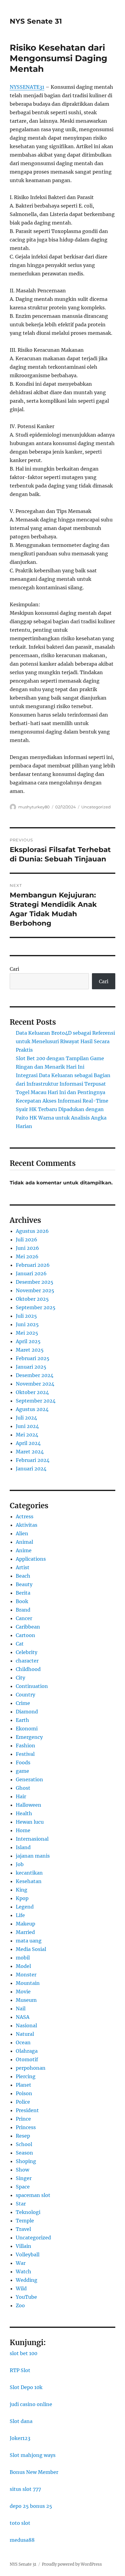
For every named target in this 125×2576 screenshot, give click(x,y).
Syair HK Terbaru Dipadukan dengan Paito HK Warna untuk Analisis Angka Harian (61, 1118)
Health (24, 1813)
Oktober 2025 (32, 1299)
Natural (25, 2034)
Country (25, 1695)
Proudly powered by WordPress (72, 2564)
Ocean (23, 2042)
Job (20, 1864)
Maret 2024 (30, 1452)
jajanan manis (33, 1856)
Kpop (22, 1898)
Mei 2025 (27, 1333)
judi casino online (31, 2404)
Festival (25, 1754)
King (22, 1890)
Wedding (27, 2280)
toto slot (20, 2523)
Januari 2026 (31, 1273)
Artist (23, 1567)
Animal (24, 1542)
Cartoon (25, 1635)
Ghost (23, 1788)
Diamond (27, 1712)
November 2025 (35, 1290)
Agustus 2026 (32, 1231)
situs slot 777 (25, 2489)
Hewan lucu (30, 1822)
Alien (22, 1533)
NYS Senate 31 (36, 21)
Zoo (20, 2305)
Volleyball (28, 2255)
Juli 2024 (26, 1418)
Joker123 (20, 2438)
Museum (26, 2000)
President (27, 2110)
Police (23, 2102)
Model (23, 1966)
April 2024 (28, 1443)
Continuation (32, 1686)
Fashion (25, 1746)
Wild (21, 2288)
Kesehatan (29, 1881)
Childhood (28, 1669)
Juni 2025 (27, 1324)
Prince (23, 2119)
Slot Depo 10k (26, 2387)
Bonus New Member (34, 2472)
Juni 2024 (27, 1426)
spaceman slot (33, 2195)
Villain (24, 2246)
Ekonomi (27, 1729)
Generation (29, 1779)
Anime (24, 1550)
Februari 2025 (33, 1358)
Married (25, 1932)
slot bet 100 (24, 2353)
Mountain (28, 1983)
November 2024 (35, 1384)
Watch (24, 2271)
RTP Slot (20, 2370)
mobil (23, 1958)
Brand (23, 1610)
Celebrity (27, 1652)
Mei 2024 (27, 1435)
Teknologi (28, 2212)
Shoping (26, 2161)
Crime (23, 1703)
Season (24, 2153)
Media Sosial (31, 1949)
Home (23, 1830)
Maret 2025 (30, 1350)
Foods (23, 1762)
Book (22, 1601)
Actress (25, 1516)
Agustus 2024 (32, 1409)
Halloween (29, 1805)
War (21, 2263)
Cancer (24, 1618)
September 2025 (36, 1307)
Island (23, 1847)
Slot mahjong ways (33, 2455)
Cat (20, 1644)
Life (20, 1915)
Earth (22, 1720)
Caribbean (28, 1627)
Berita (23, 1593)
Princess (26, 2127)
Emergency (29, 1737)
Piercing (26, 2076)
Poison (24, 2093)
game (22, 1771)
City (20, 1678)
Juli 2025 (26, 1316)
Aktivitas (27, 1525)
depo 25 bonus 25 (31, 2506)
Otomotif (27, 2059)
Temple (25, 2221)
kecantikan (29, 1873)
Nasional (26, 2025)
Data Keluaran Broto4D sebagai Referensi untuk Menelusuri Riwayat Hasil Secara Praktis (65, 1041)
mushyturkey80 (34, 807)
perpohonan (31, 2068)
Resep (23, 2136)
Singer (24, 2178)
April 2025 (28, 1341)
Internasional (32, 1839)
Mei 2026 (27, 1256)
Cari (14, 969)
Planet (24, 2085)
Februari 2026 (33, 1265)
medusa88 (22, 2540)
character (27, 1661)
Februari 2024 (33, 1460)
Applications (31, 1559)
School (24, 2144)
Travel (23, 2229)
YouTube (26, 2297)
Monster (26, 1975)
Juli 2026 (27, 1240)
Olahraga (27, 2051)
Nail (21, 2009)
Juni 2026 (27, 1248)
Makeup (25, 1924)
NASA (23, 2017)
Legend (25, 1907)
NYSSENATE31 (27, 87)
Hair (21, 1796)
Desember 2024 (35, 1375)
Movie (23, 1992)
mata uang (29, 1941)
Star (21, 2204)
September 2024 (36, 1401)
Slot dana (21, 2421)
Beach (23, 1576)
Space (23, 2187)
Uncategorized (96, 807)
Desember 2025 (35, 1282)
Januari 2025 (31, 1367)
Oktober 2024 (32, 1392)
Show (22, 2170)
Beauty (24, 1584)
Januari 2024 (31, 1469)
